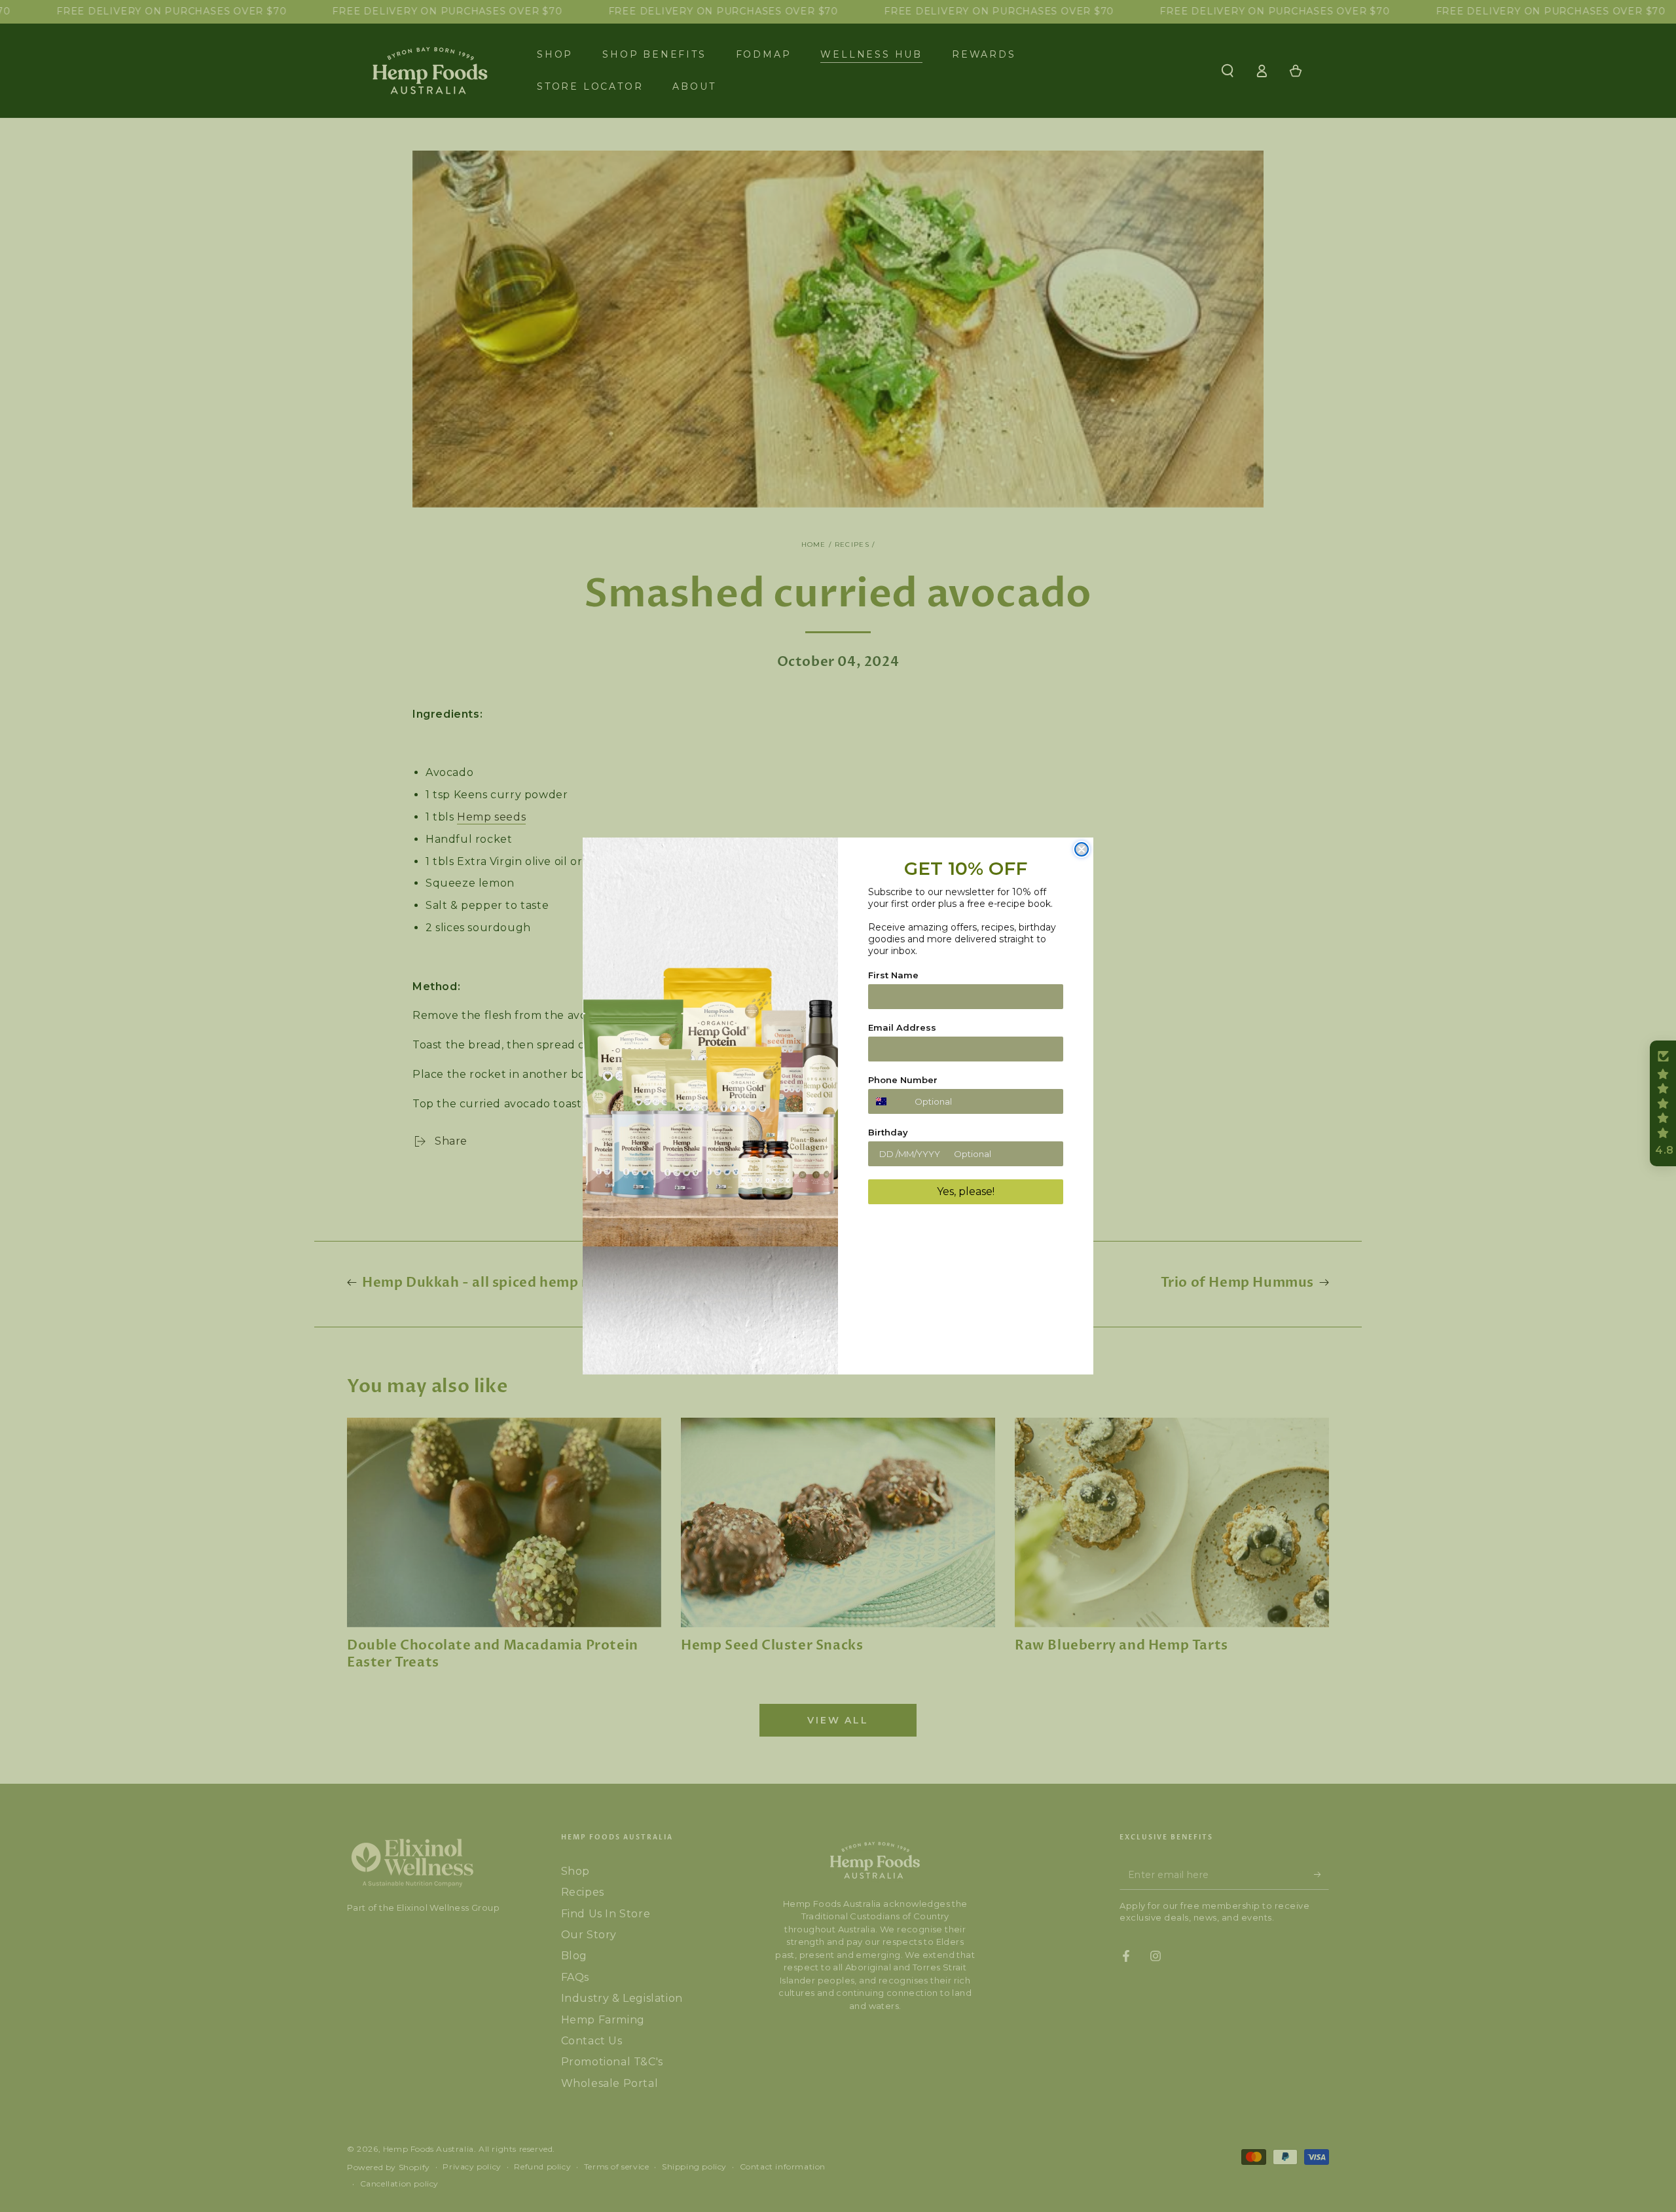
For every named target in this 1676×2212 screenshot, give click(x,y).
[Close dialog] (1082, 849)
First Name (893, 975)
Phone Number (903, 1080)
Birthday (888, 1132)
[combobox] (888, 1101)
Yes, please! (966, 1191)
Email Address (902, 1027)
